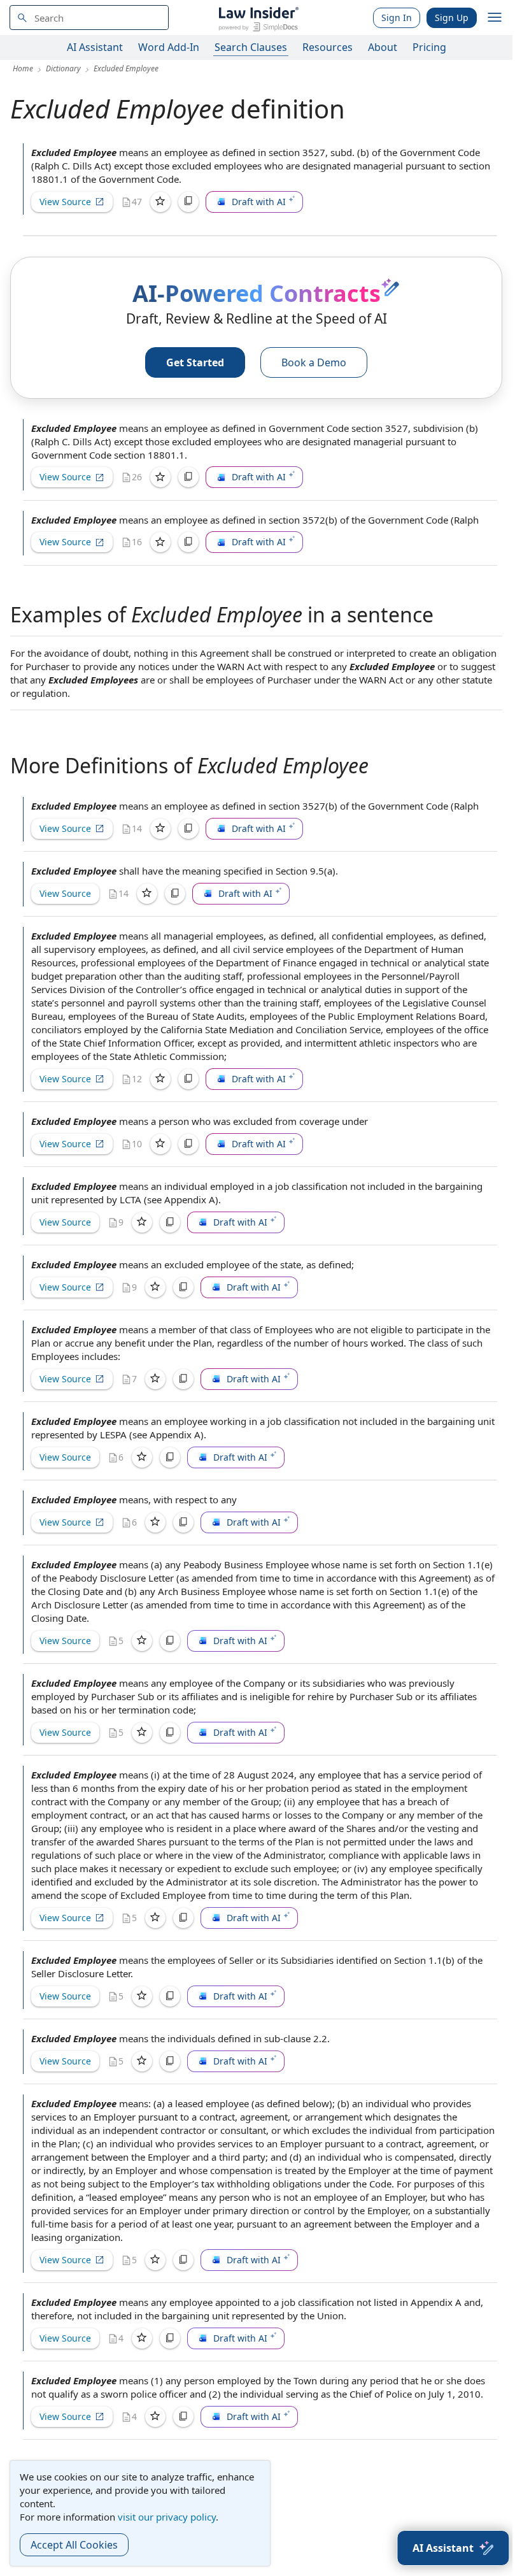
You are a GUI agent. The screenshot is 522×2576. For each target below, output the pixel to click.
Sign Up (452, 18)
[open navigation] (495, 18)
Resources (328, 47)
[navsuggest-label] (89, 18)
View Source (65, 202)
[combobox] (89, 18)
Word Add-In (169, 47)
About (383, 47)
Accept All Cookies (74, 2545)
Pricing (429, 47)
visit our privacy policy (167, 2517)
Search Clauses (251, 47)
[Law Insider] (258, 18)
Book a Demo (314, 362)
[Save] (160, 202)
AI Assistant (95, 47)
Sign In (397, 18)
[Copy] (188, 202)
